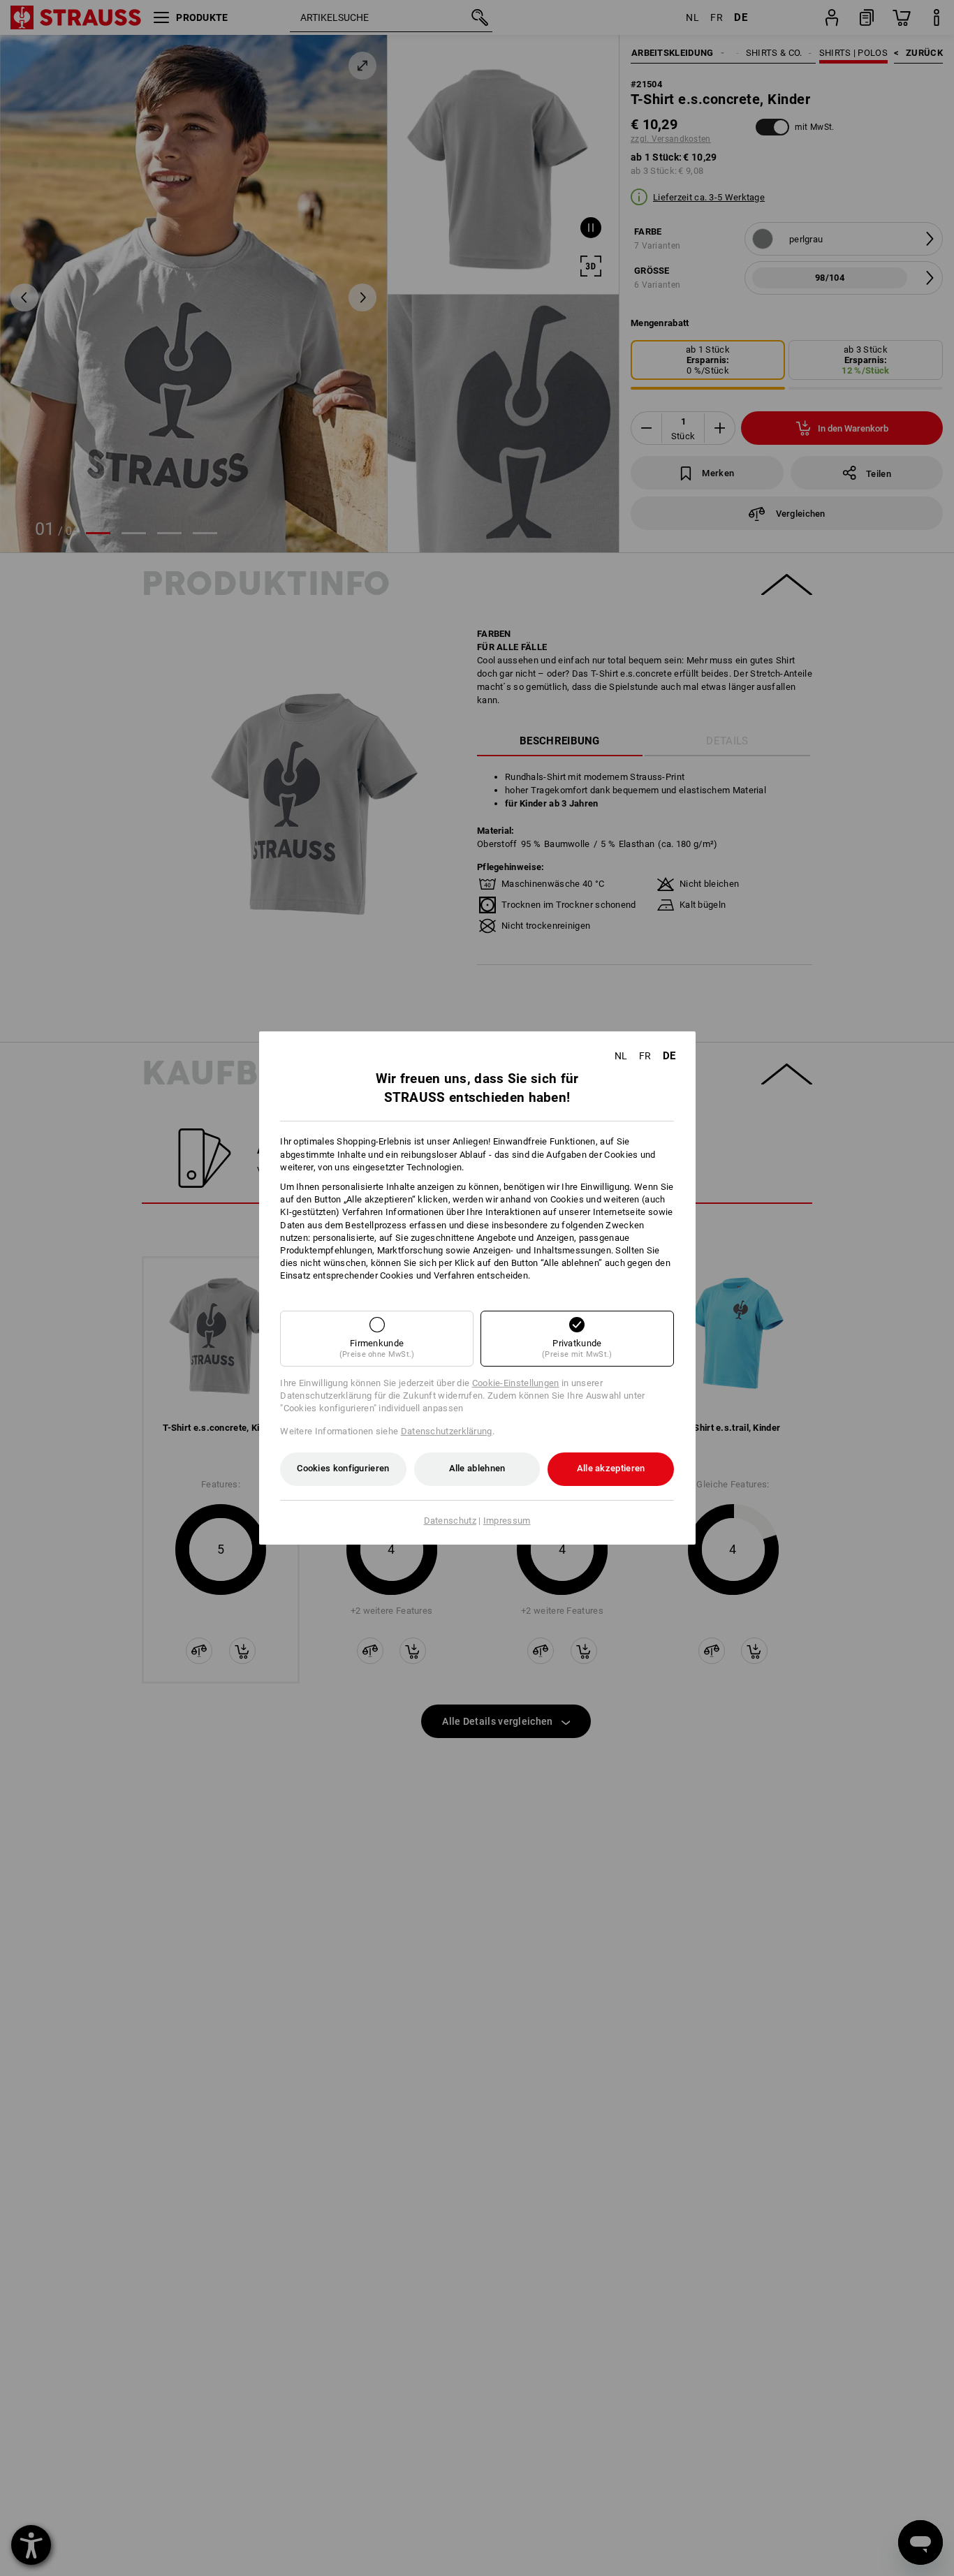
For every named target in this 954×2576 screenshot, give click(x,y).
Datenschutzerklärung (447, 1431)
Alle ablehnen (477, 1468)
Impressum (507, 1521)
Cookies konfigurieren (343, 1468)
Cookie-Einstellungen (516, 1383)
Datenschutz (450, 1521)
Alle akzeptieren (611, 1468)
